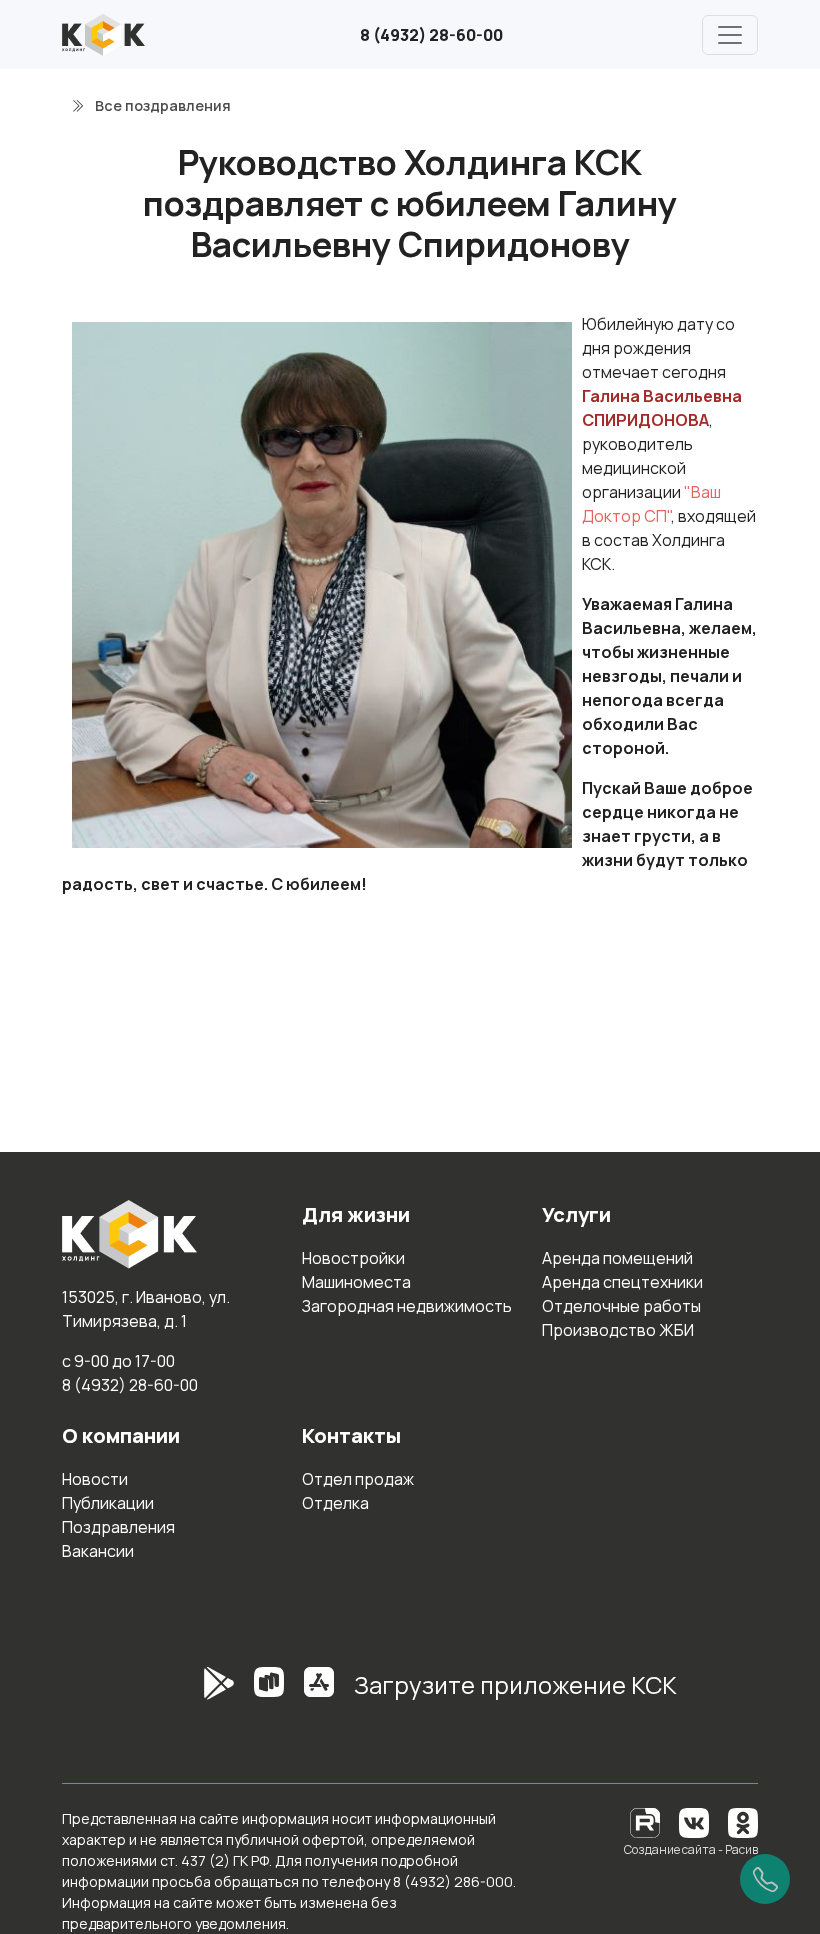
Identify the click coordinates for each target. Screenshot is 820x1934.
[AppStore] (319, 1693)
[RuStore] (269, 1693)
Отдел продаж (358, 1479)
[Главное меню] (730, 35)
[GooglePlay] (189, 1693)
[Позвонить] (765, 1879)
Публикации (108, 1503)
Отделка (335, 1503)
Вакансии (98, 1551)
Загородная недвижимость (407, 1306)
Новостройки (353, 1258)
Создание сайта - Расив (691, 1849)
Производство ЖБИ (618, 1330)
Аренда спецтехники (622, 1282)
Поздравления (118, 1527)
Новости (95, 1479)
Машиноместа (356, 1282)
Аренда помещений (617, 1258)
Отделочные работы (621, 1306)
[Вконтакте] (694, 1821)
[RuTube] (646, 1821)
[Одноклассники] (743, 1821)
